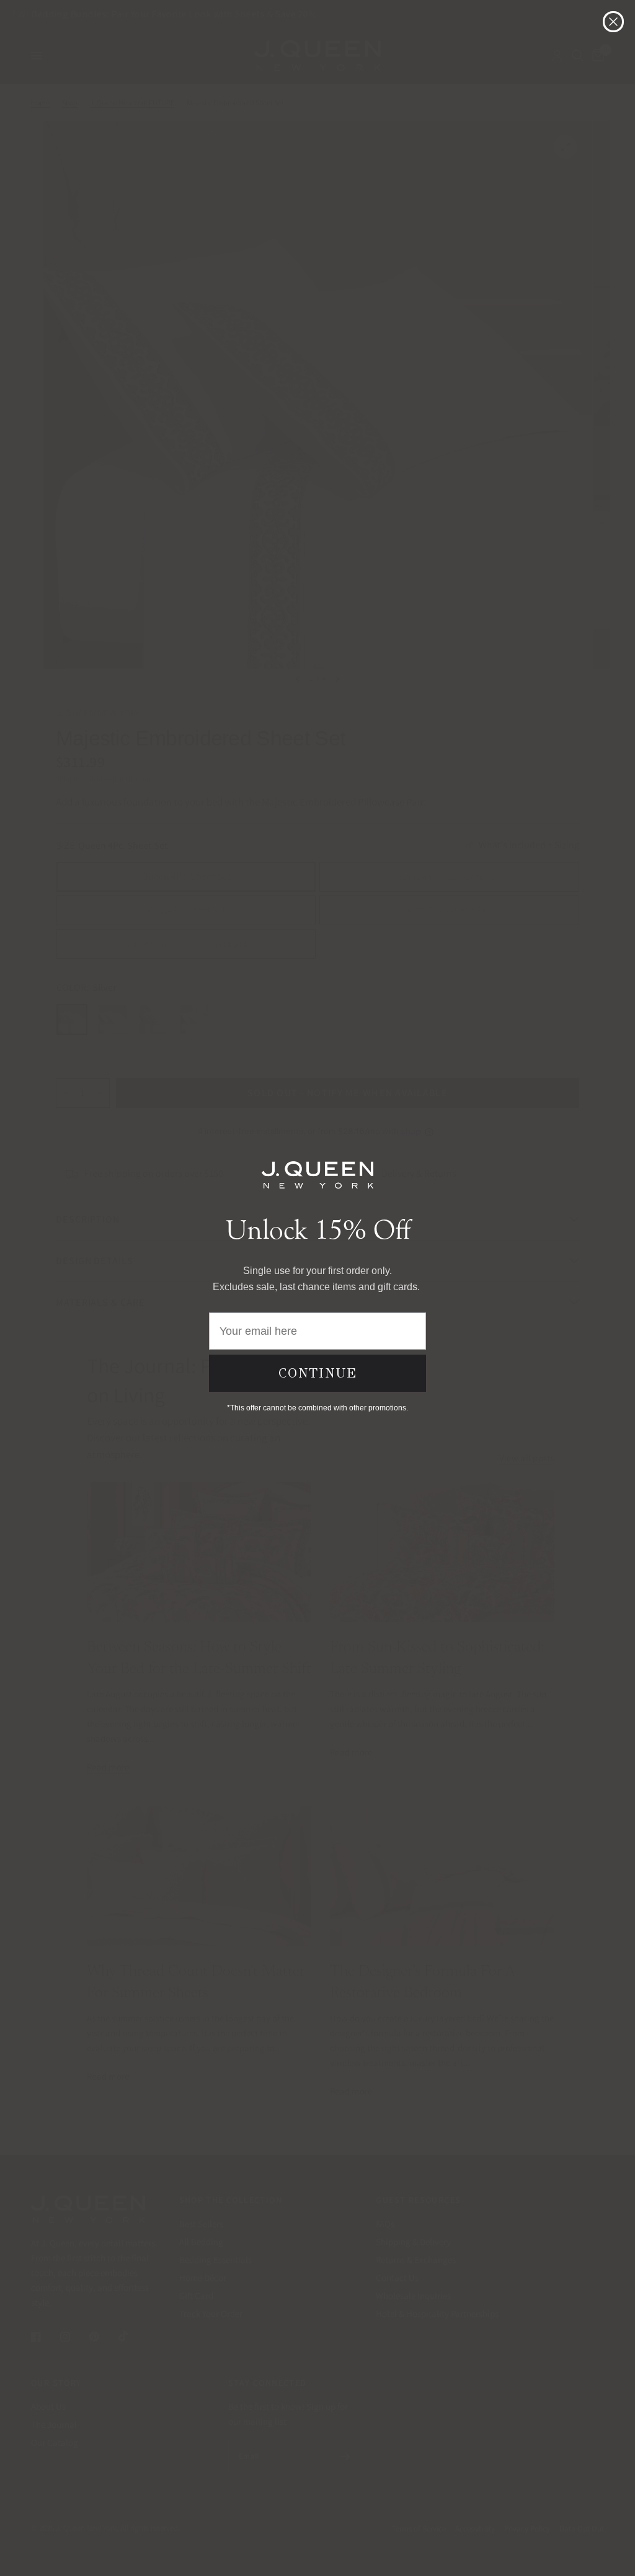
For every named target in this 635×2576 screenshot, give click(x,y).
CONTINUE (318, 1373)
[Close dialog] (613, 22)
